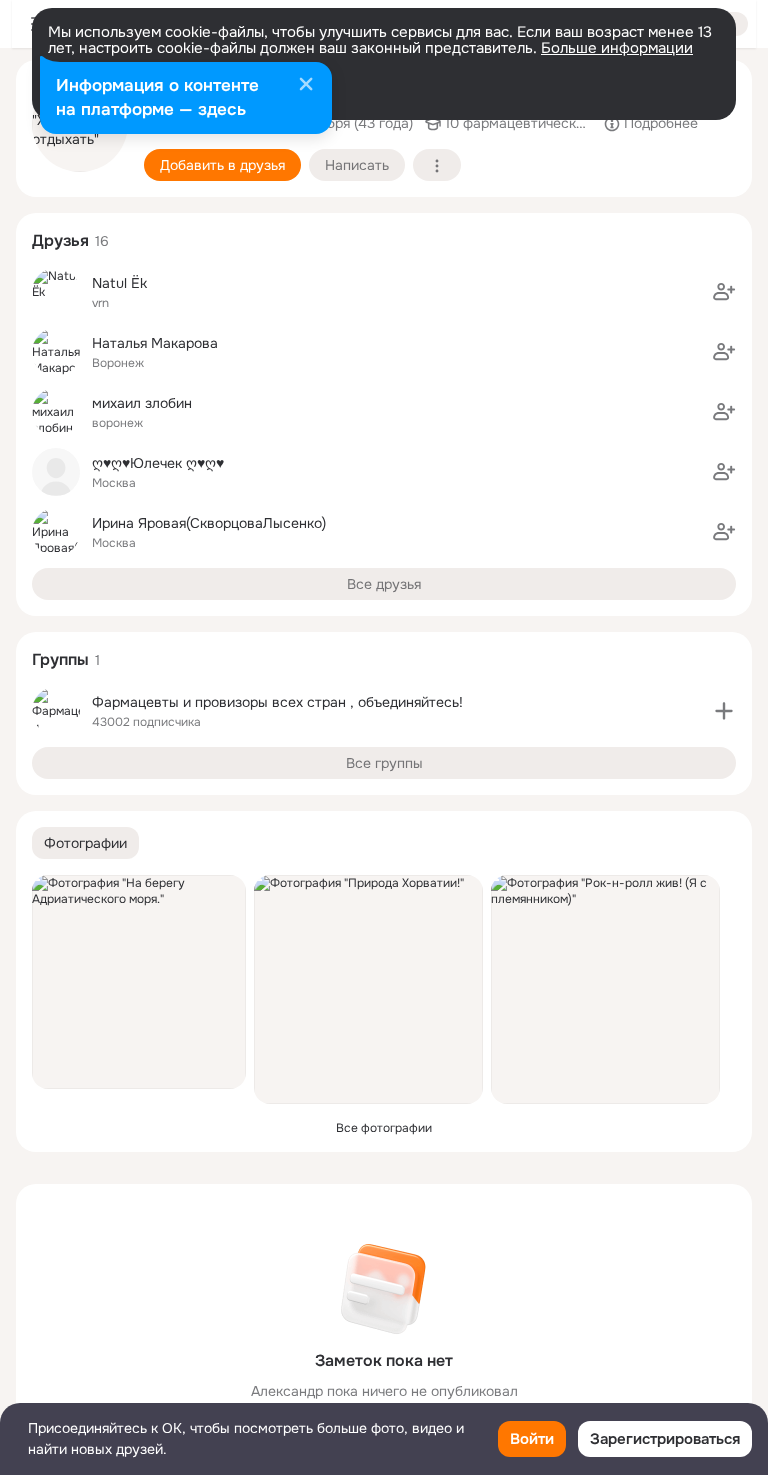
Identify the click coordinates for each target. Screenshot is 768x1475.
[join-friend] (724, 292)
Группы (60, 659)
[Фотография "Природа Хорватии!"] (368, 989)
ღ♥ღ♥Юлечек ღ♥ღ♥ (158, 463)
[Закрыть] (306, 86)
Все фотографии (384, 1128)
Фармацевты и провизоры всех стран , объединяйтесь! (277, 702)
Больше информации (617, 48)
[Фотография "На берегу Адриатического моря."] (139, 982)
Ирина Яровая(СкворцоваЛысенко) (209, 523)
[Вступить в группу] (724, 711)
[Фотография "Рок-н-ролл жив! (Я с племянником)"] (605, 989)
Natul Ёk (119, 283)
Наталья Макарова (155, 343)
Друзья (60, 240)
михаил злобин (142, 403)
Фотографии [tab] (85, 843)
